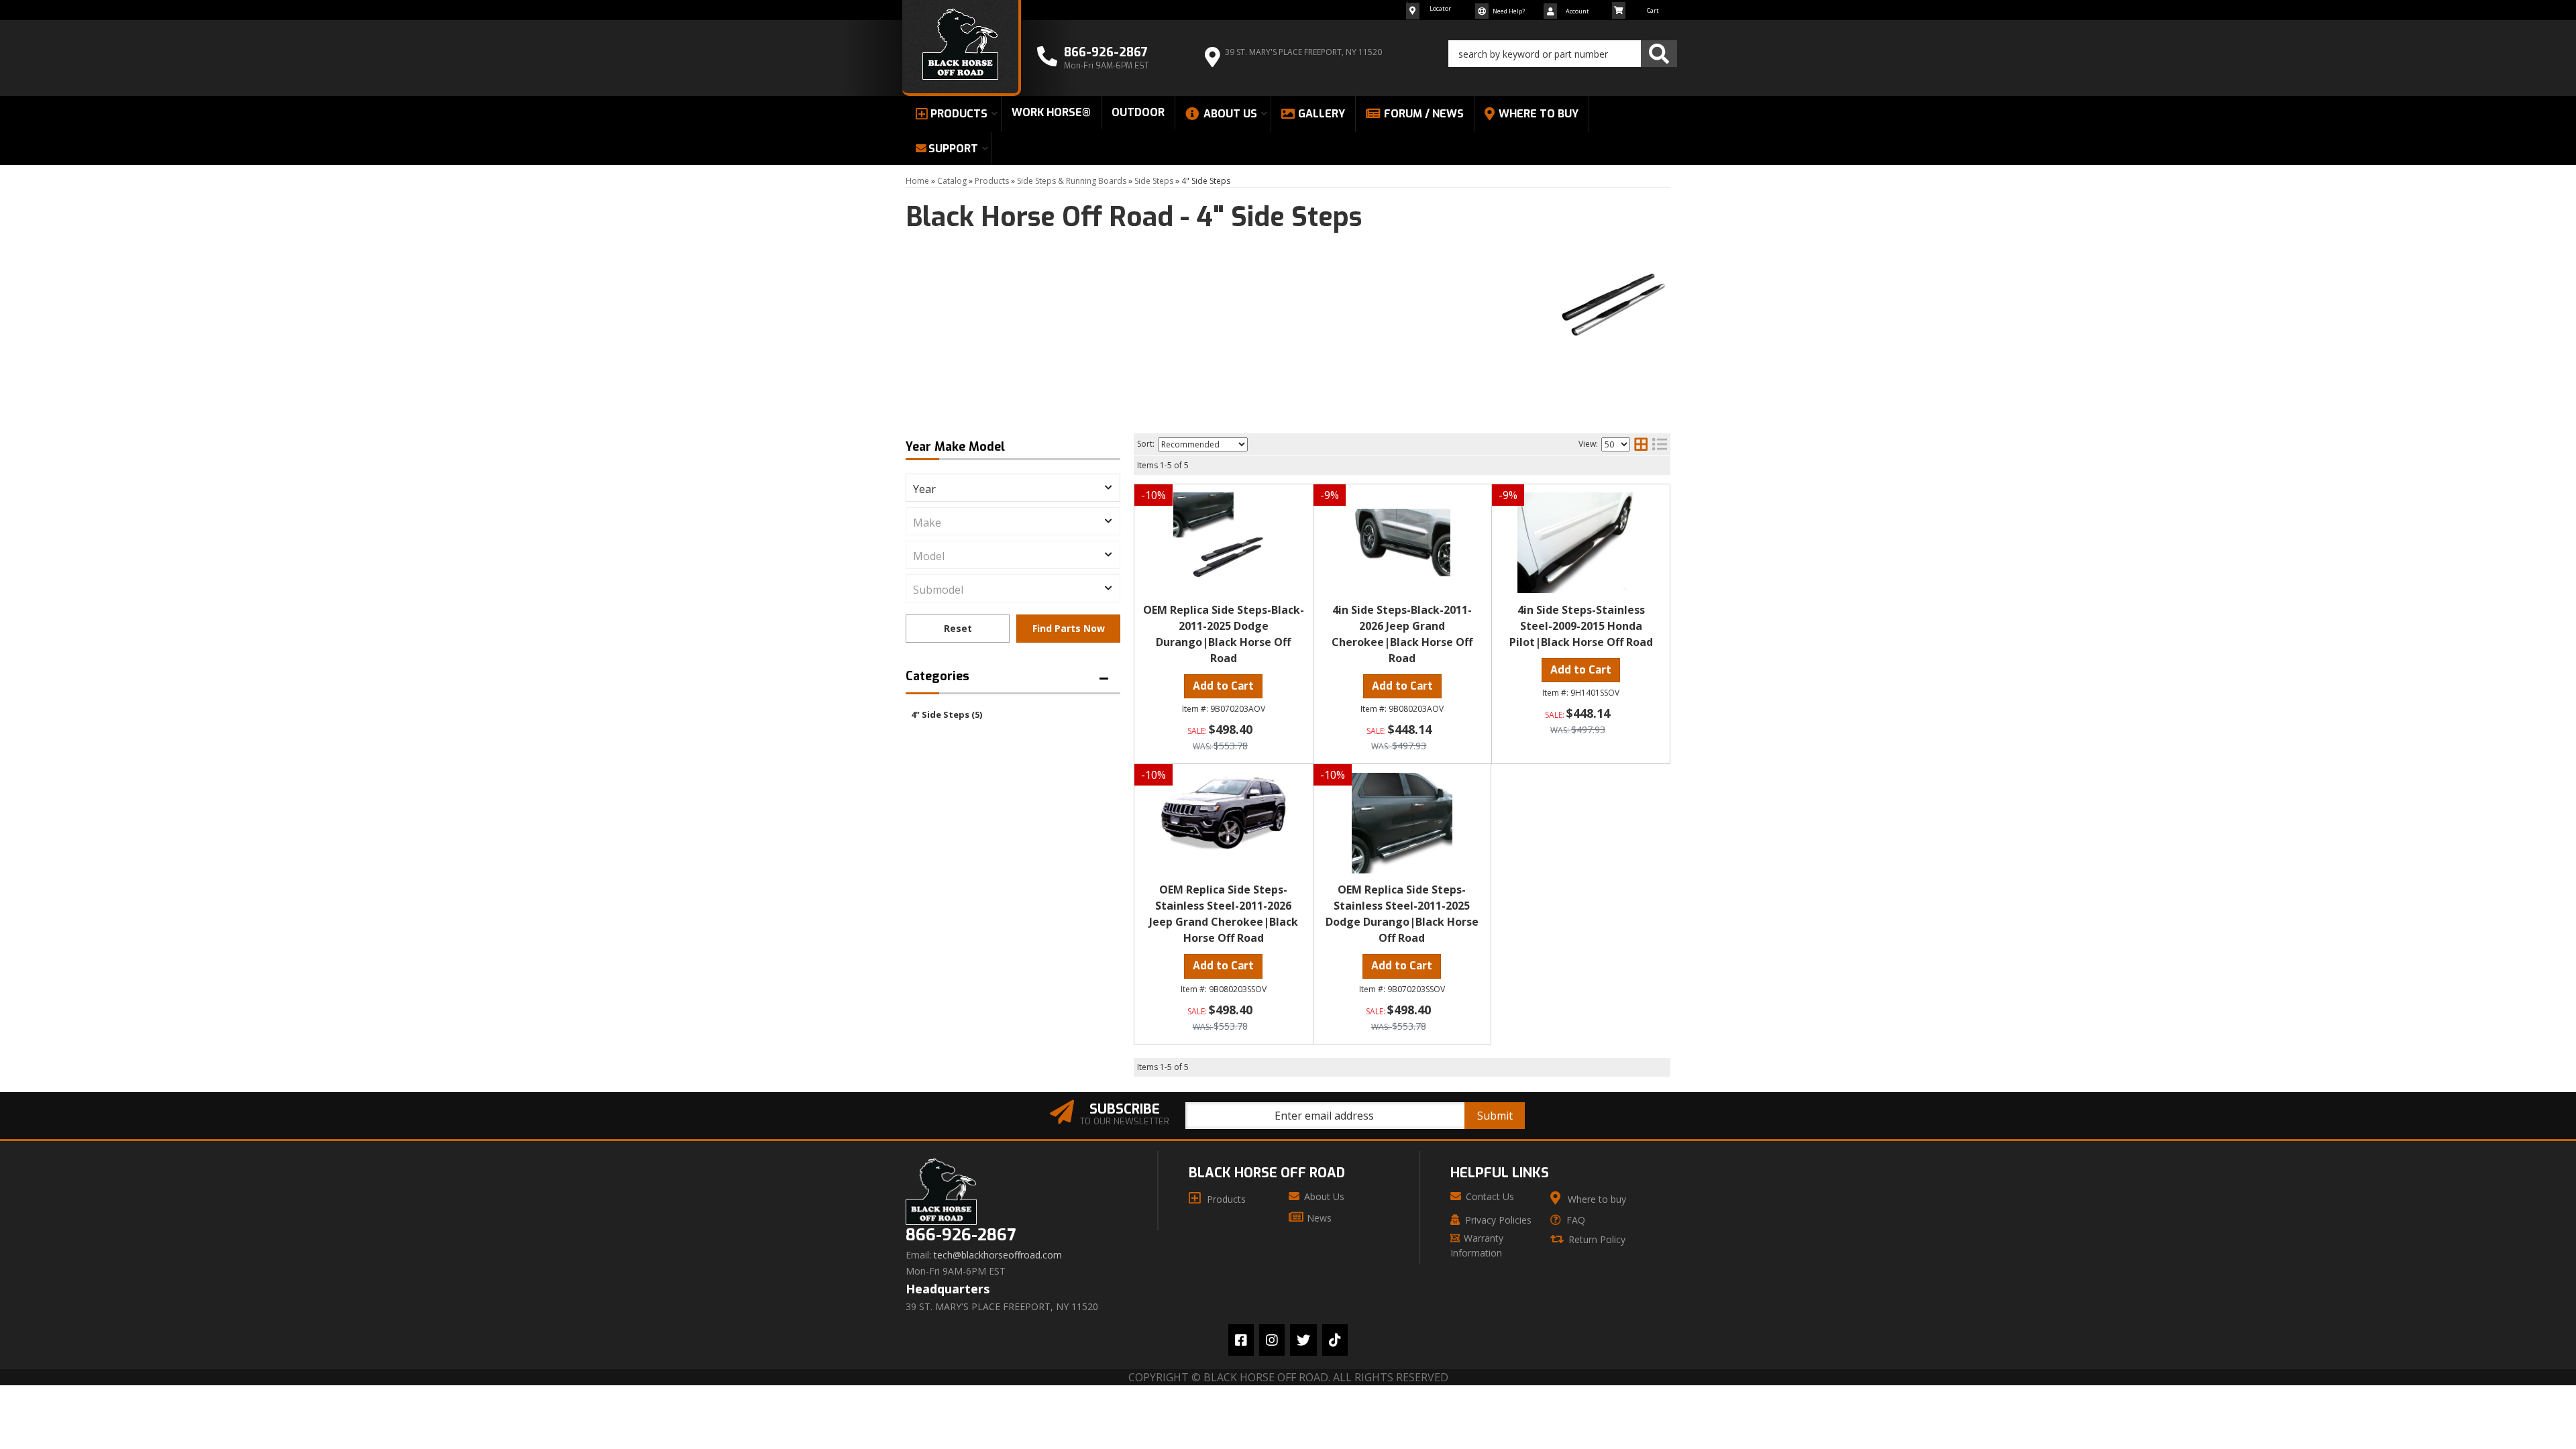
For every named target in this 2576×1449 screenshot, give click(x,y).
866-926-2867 (961, 1235)
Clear (958, 629)
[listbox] (1013, 488)
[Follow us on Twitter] (1303, 1340)
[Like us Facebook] (1241, 1340)
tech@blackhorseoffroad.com (998, 1255)
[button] (1563, 54)
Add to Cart (1223, 686)
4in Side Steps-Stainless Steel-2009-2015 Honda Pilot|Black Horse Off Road (1581, 626)
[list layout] (1660, 444)
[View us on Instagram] (1272, 1340)
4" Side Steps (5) (947, 714)
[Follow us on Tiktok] (1335, 1340)
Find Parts (1068, 629)
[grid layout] (1641, 444)
